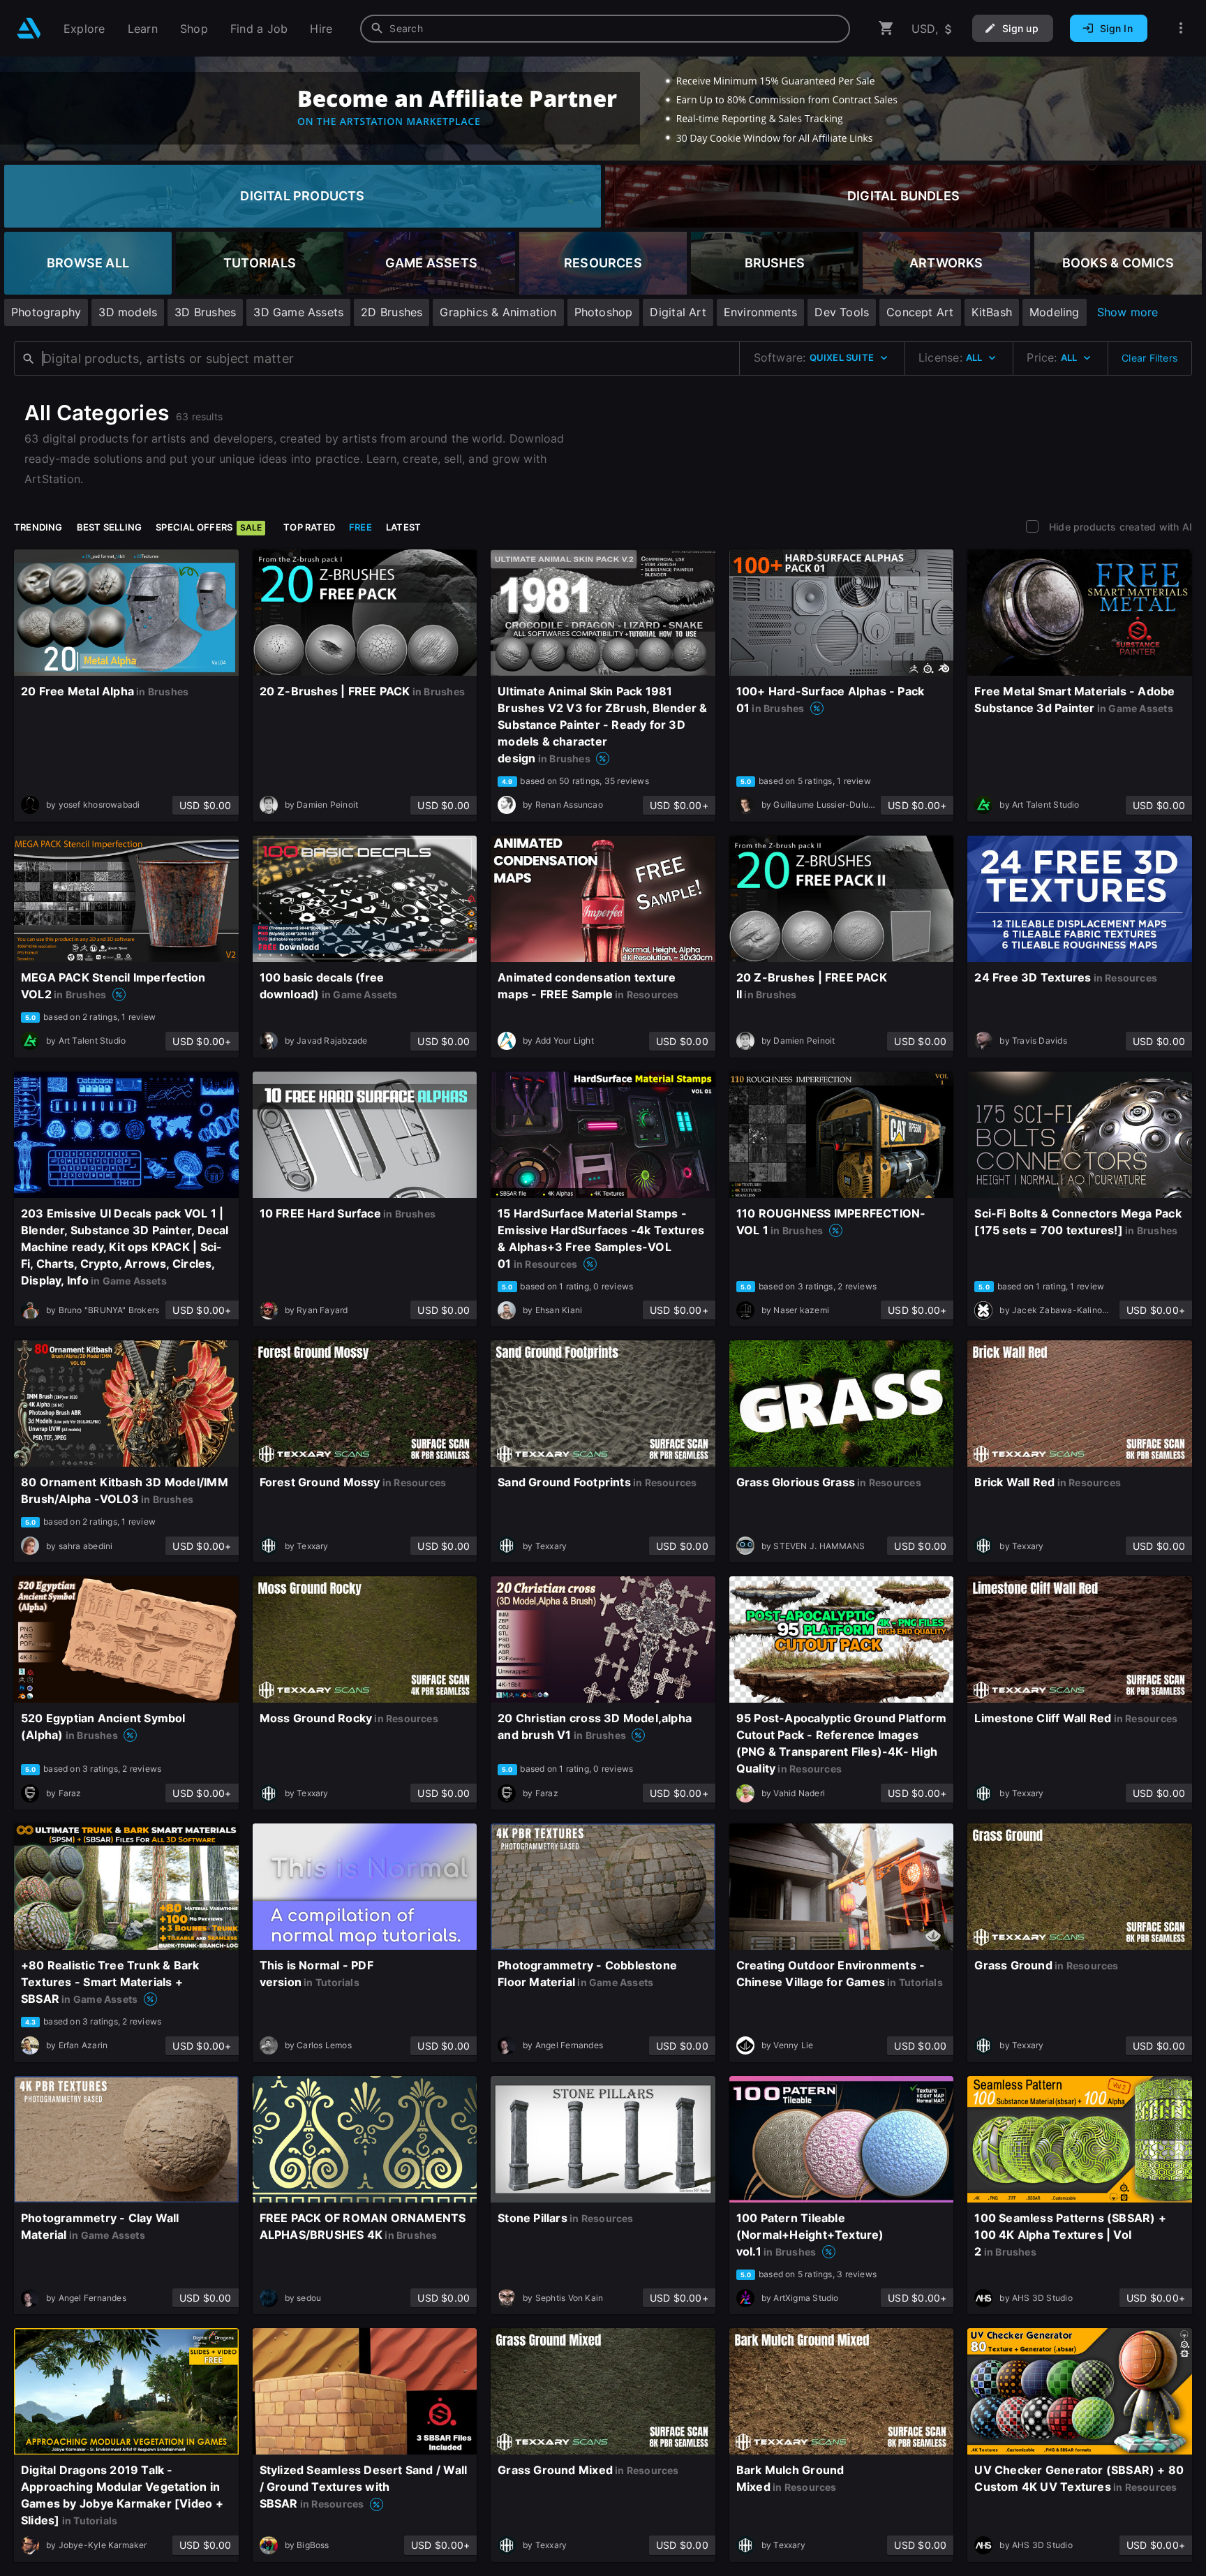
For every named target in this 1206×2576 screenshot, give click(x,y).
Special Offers (209, 527)
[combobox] (605, 29)
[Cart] (886, 28)
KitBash (992, 312)
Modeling (1055, 312)
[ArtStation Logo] (29, 28)
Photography (46, 312)
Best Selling (110, 527)
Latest (403, 527)
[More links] (1181, 28)
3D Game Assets (298, 312)
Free (360, 527)
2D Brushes (392, 312)
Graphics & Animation (498, 312)
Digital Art (678, 312)
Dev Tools (842, 312)
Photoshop (604, 312)
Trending (38, 527)
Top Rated (309, 527)
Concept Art (920, 312)
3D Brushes (205, 312)
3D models (128, 312)
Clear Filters (1149, 358)
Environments (761, 312)
